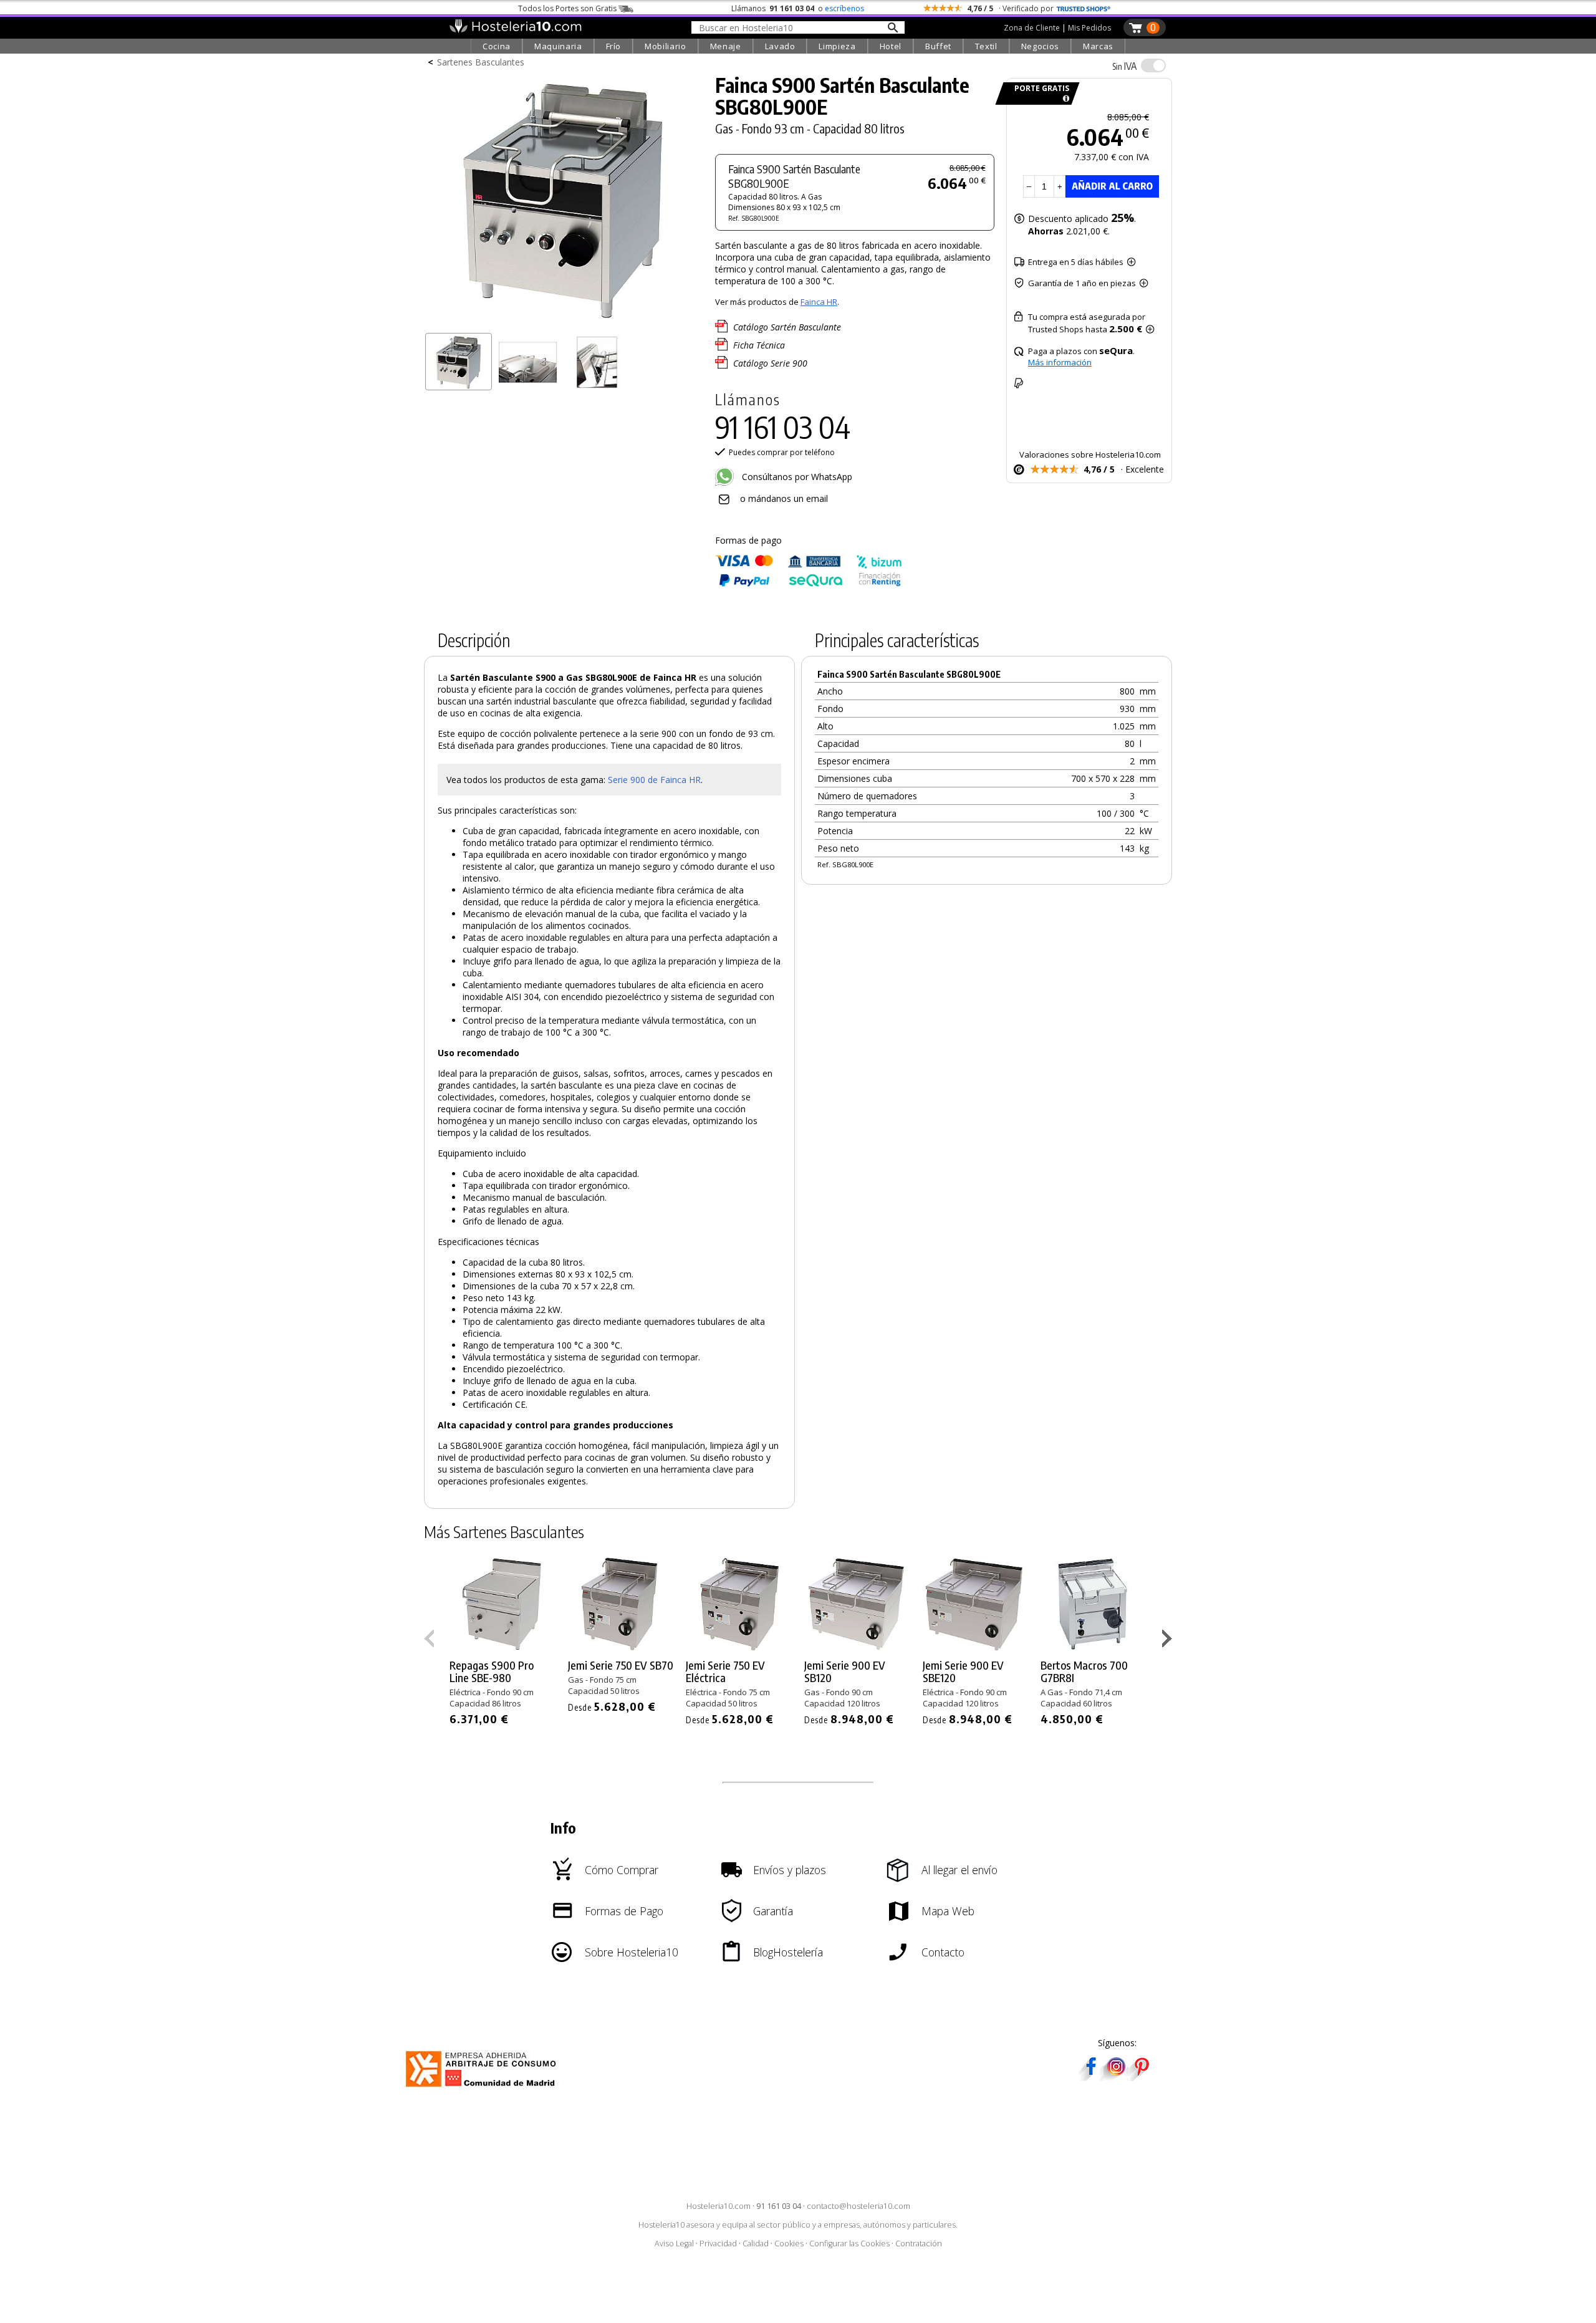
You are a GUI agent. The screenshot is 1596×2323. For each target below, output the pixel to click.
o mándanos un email (784, 498)
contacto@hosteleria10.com (858, 2206)
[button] (1169, 1641)
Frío (614, 46)
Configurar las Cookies (849, 2244)
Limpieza (837, 46)
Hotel (891, 46)
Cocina (497, 46)
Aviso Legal (674, 2244)
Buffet (938, 46)
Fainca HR (819, 302)
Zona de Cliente (1032, 28)
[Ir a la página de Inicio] (515, 30)
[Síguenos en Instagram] (1116, 2077)
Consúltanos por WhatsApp (796, 477)
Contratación (919, 2244)
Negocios (1040, 46)
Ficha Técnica (759, 345)
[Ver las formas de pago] (809, 584)
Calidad (756, 2244)
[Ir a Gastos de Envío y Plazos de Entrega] (1064, 99)
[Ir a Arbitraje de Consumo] (483, 2089)
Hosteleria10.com (719, 2206)
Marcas (1098, 46)
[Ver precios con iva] (1153, 65)
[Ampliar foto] (564, 323)
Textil (986, 46)
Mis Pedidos (1089, 28)
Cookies (789, 2244)
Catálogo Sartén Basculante (787, 327)
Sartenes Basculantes (481, 62)
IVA (1124, 66)
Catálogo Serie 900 (770, 363)
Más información (1060, 362)
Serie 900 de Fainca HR (654, 780)
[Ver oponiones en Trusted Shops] (1084, 8)
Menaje (726, 46)
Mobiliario (666, 46)
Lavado (780, 46)
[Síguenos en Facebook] (1091, 2077)
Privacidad (718, 2244)
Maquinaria (558, 46)
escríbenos (844, 8)
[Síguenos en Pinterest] (1141, 2077)
